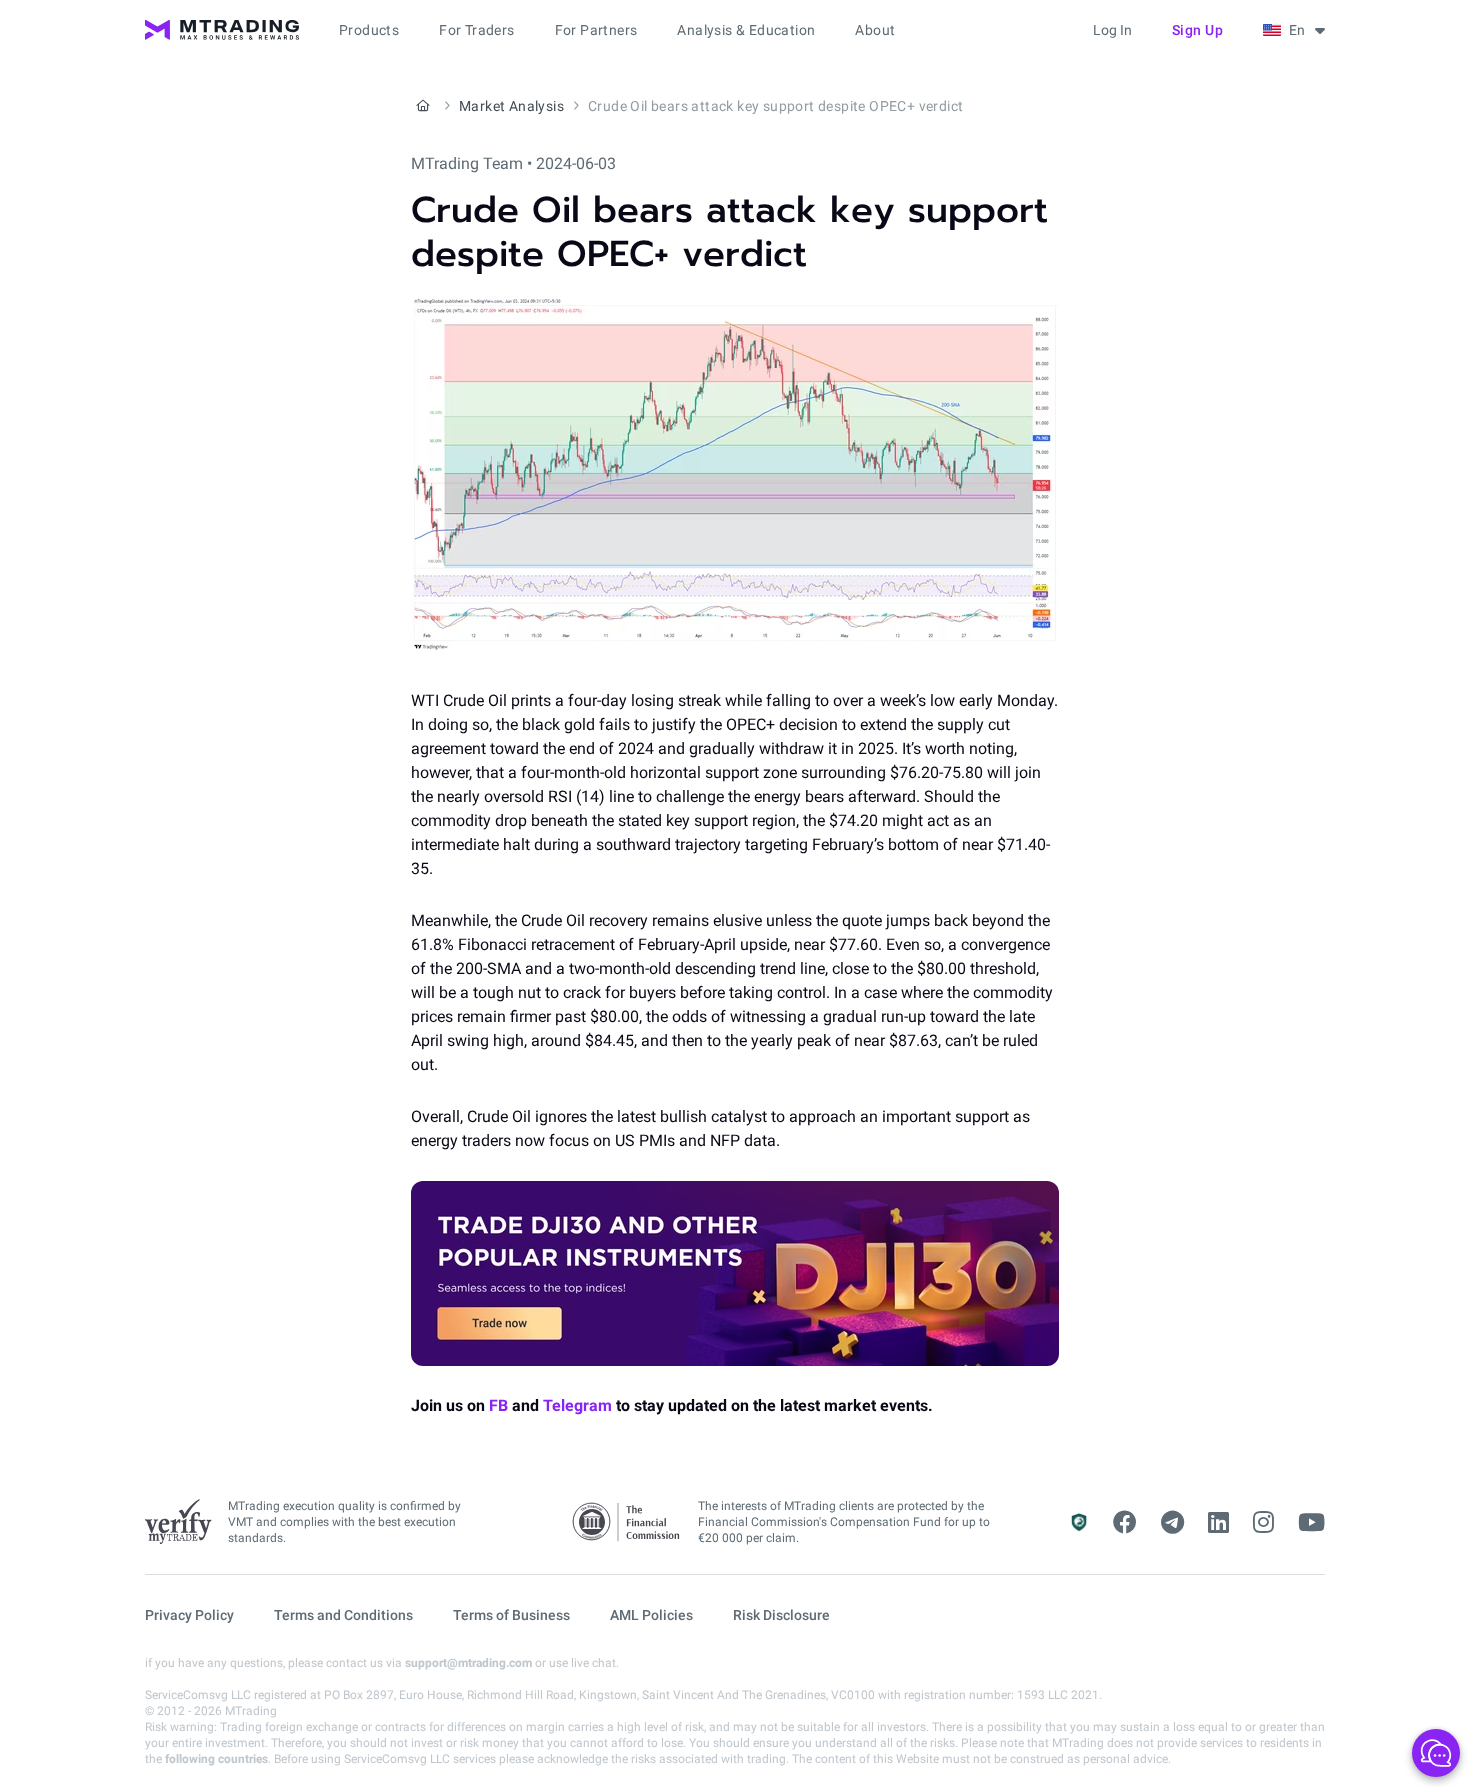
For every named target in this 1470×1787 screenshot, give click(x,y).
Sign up (1198, 30)
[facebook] (1125, 1523)
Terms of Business (511, 1615)
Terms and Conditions (343, 1615)
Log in (1112, 30)
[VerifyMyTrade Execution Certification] (178, 1522)
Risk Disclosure (781, 1615)
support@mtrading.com (468, 1663)
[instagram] (1263, 1523)
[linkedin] (1218, 1523)
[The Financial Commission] (627, 1522)
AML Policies (651, 1615)
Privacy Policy (189, 1615)
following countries (216, 1759)
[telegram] (1172, 1523)
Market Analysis (511, 106)
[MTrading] (222, 30)
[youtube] (1311, 1523)
